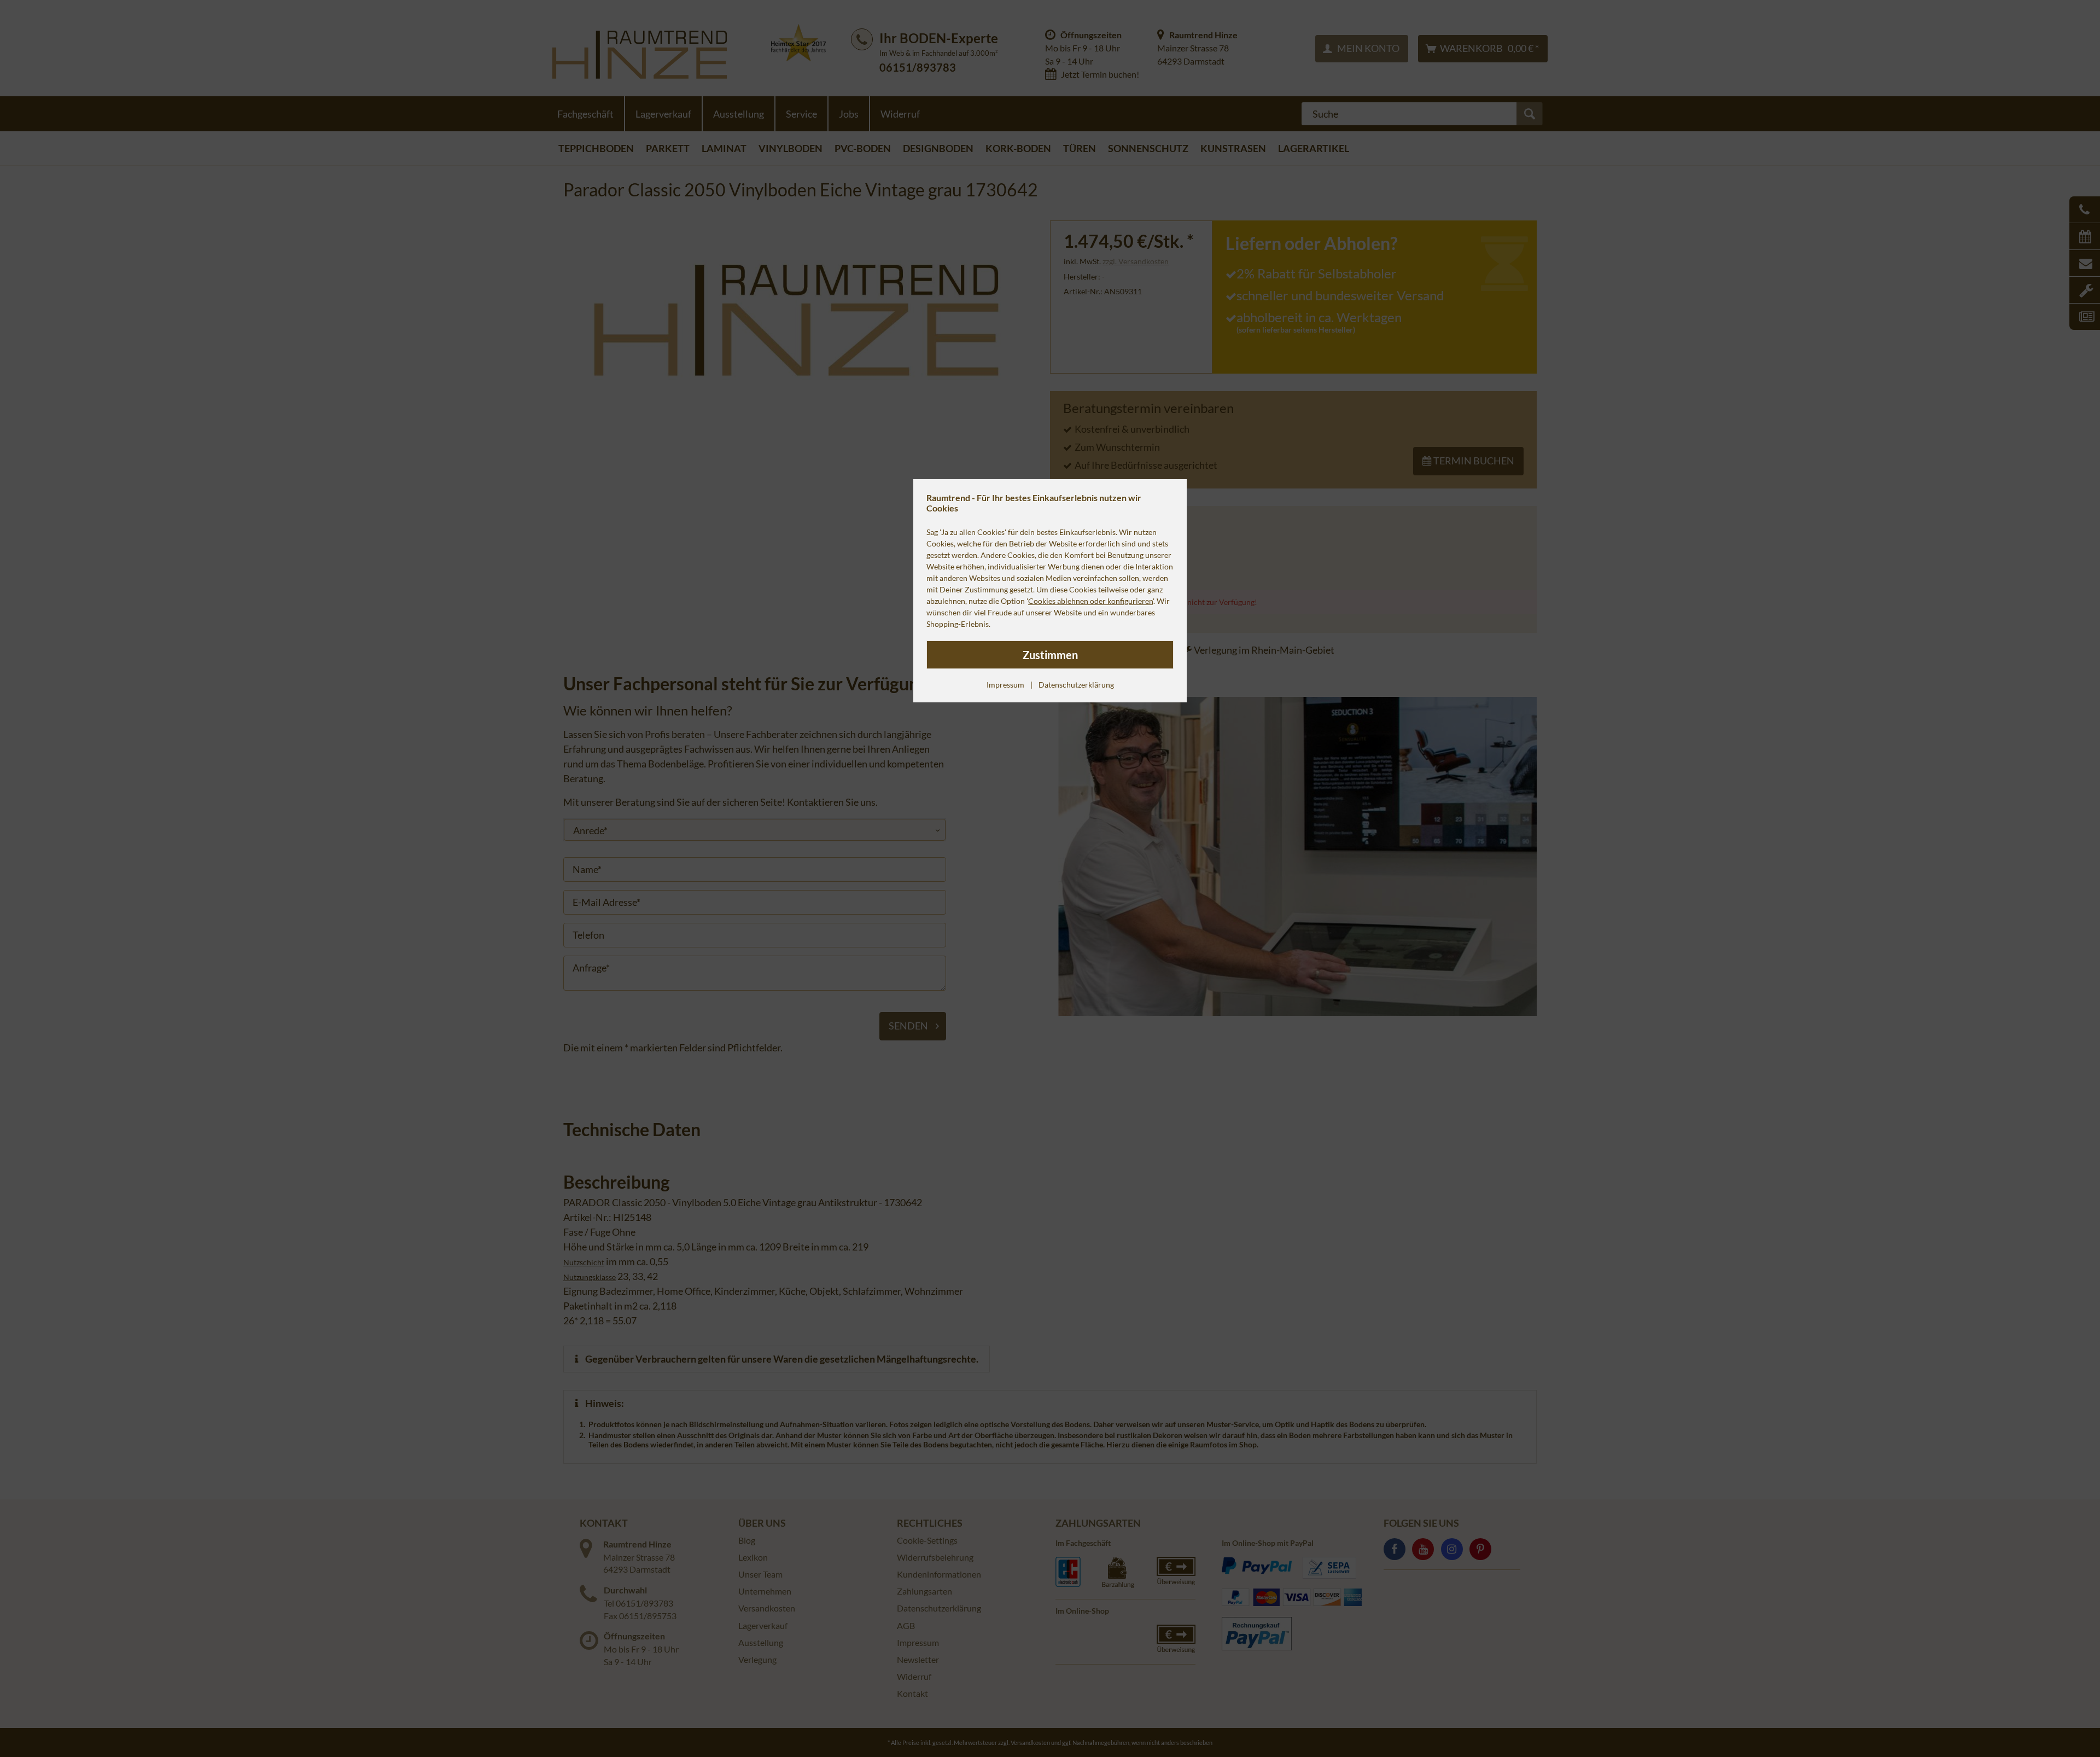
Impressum (1005, 685)
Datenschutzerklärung (1076, 685)
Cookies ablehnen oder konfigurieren (1090, 601)
